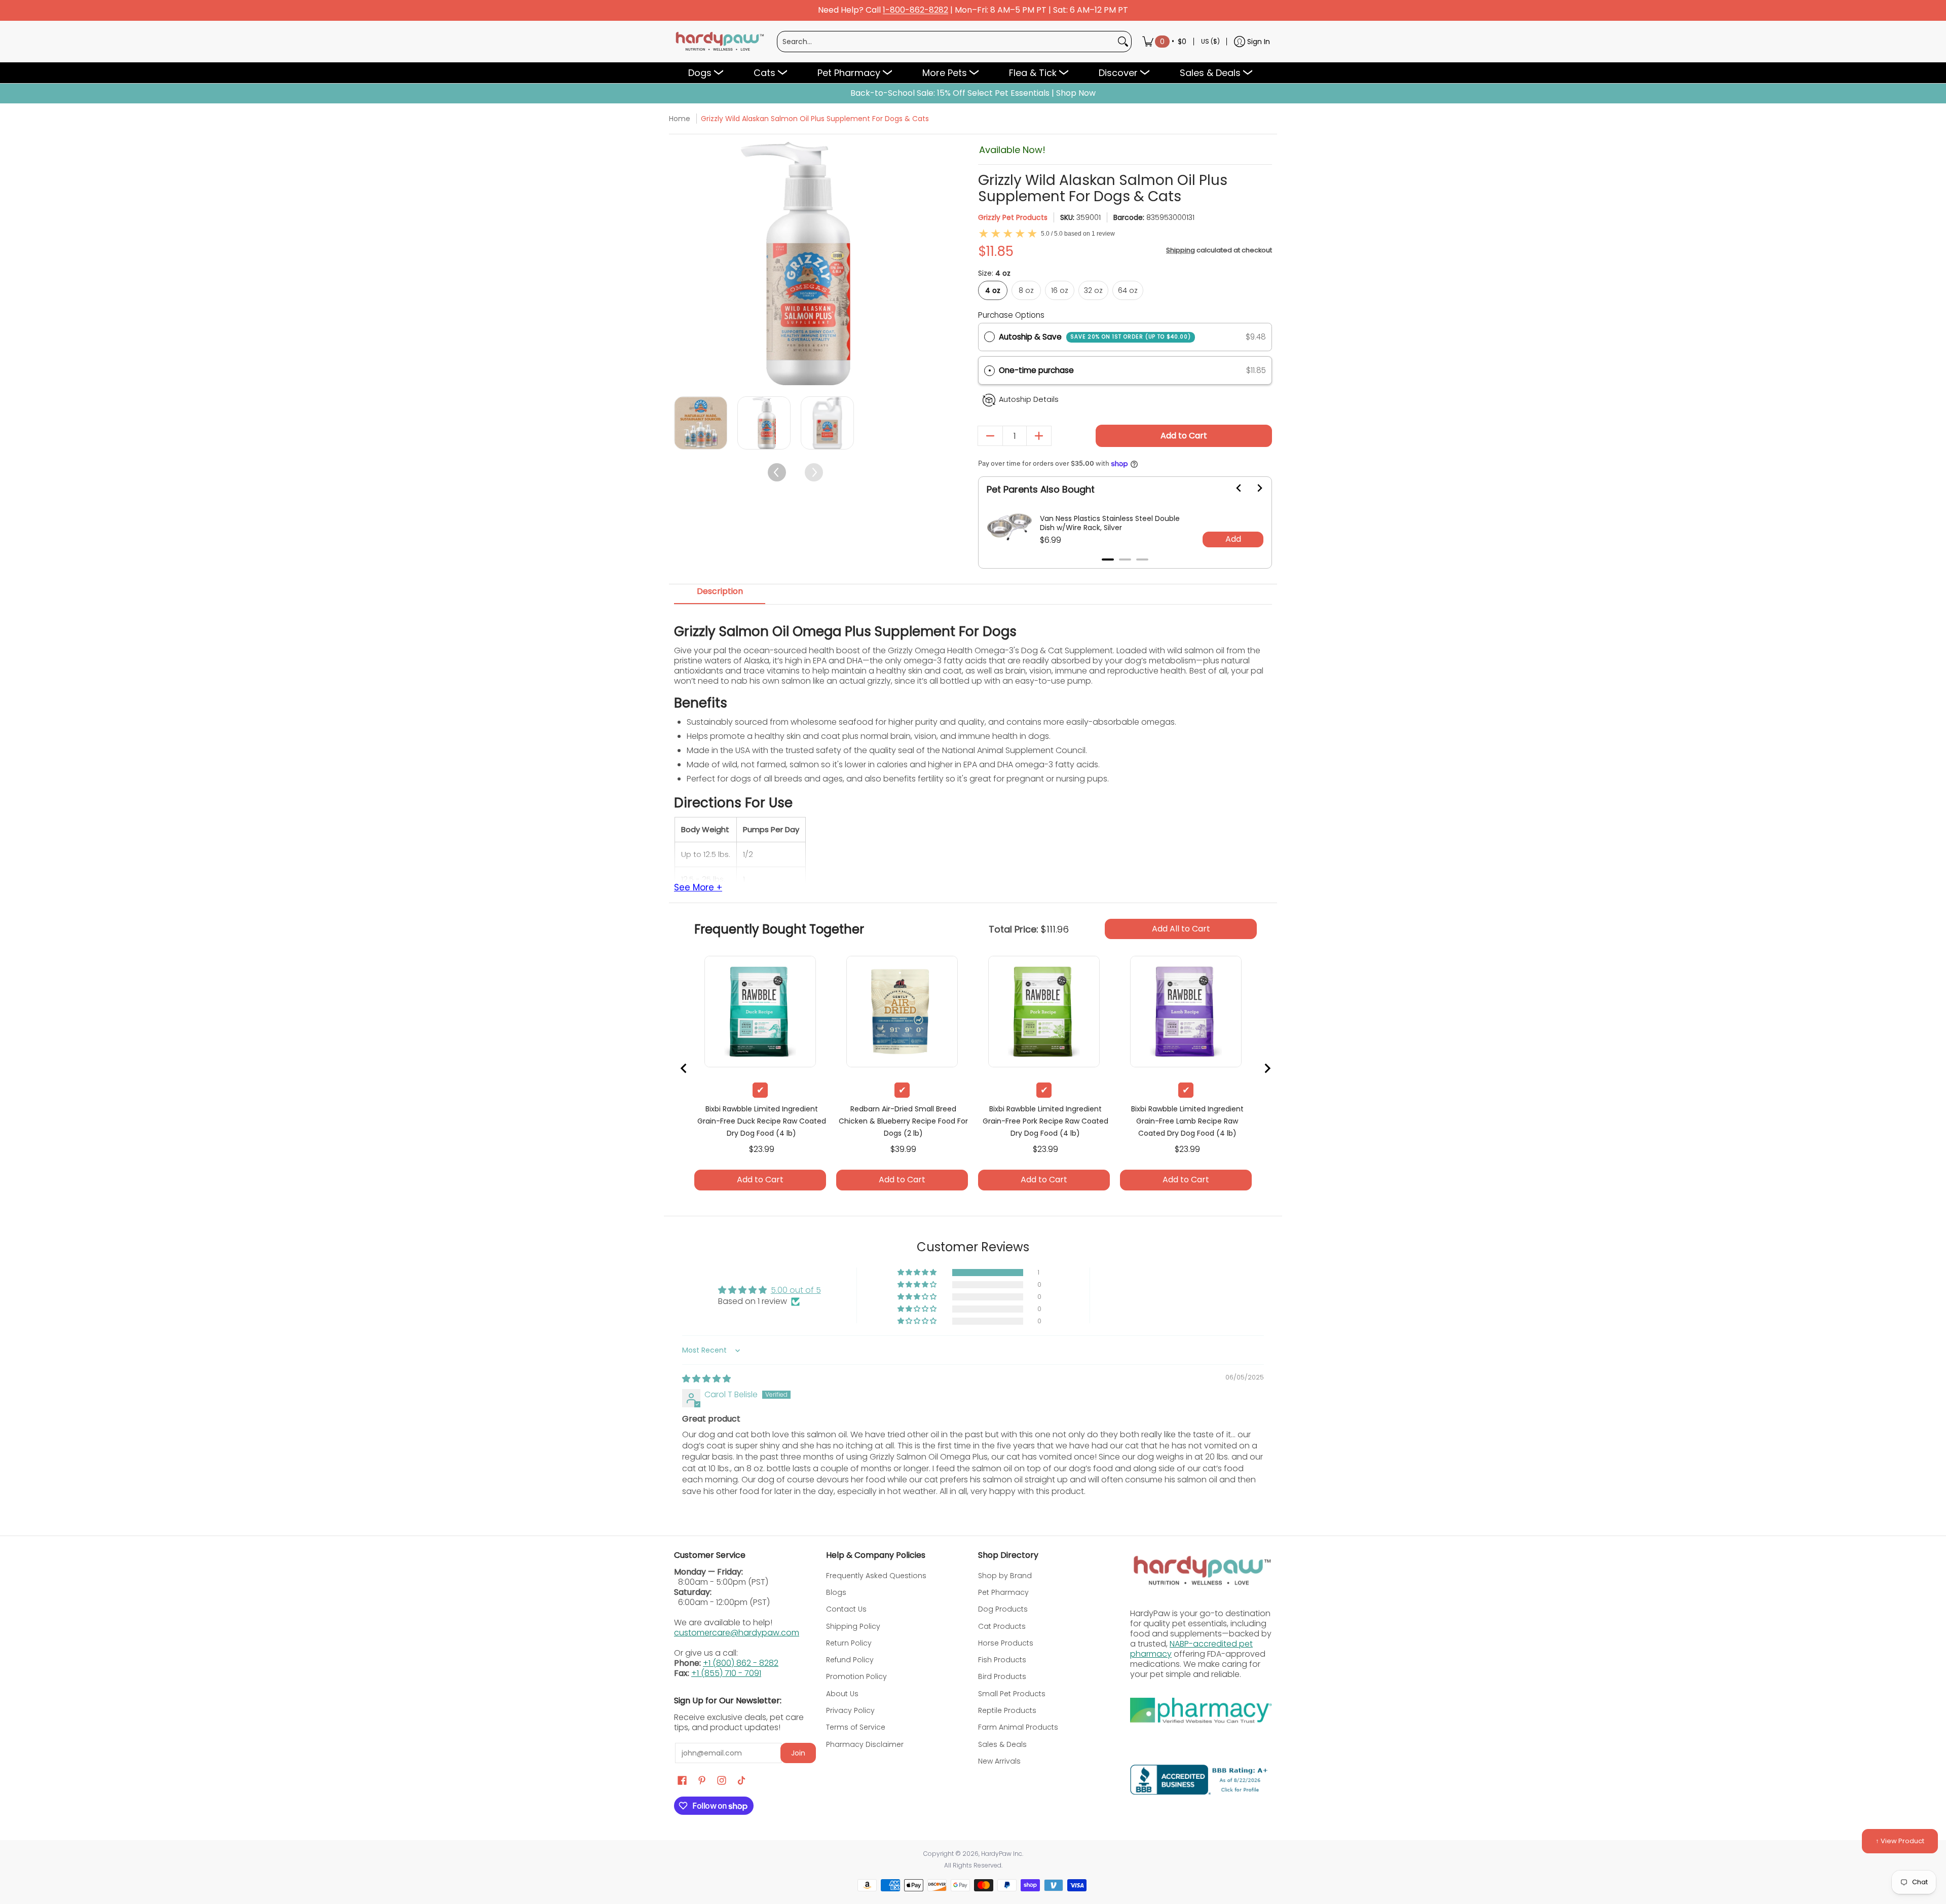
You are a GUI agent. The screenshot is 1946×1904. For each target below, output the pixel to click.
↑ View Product (1900, 1841)
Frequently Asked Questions (876, 1576)
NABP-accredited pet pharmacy (1191, 1649)
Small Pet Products (1012, 1694)
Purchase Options (1011, 315)
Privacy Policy (850, 1710)
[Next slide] (1253, 488)
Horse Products (1006, 1643)
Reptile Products (1007, 1710)
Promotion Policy (856, 1676)
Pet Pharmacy (1003, 1592)
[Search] (1123, 42)
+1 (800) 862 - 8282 (741, 1663)
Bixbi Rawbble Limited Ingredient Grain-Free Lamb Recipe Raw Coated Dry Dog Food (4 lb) (1187, 1121)
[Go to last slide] (1233, 488)
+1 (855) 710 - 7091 (726, 1673)
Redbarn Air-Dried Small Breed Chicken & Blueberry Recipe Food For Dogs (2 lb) (903, 1121)
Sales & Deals (1002, 1744)
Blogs (836, 1592)
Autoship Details (1029, 399)
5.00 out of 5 (796, 1290)
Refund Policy (850, 1660)
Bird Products (1002, 1676)
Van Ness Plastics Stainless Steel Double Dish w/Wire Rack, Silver (1110, 523)
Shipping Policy (853, 1626)
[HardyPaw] (719, 42)
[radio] (989, 337)
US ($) (1210, 41)
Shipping (1181, 250)
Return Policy (849, 1643)
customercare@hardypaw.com (737, 1633)
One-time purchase (1036, 370)
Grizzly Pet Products (1013, 217)
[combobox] (946, 42)
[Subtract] (990, 436)
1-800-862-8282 (915, 10)
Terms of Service (856, 1727)
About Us (842, 1694)
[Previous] (683, 264)
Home (680, 119)
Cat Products (1002, 1626)
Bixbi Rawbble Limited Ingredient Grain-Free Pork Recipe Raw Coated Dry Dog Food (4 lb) (1045, 1121)
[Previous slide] (684, 1068)
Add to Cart (1184, 436)
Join (798, 1753)
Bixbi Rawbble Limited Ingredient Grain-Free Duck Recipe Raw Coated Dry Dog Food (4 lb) (762, 1121)
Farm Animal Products (1018, 1727)
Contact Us (846, 1609)
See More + (698, 888)
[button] (1125, 371)
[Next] (908, 264)
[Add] (1039, 436)
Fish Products (1002, 1660)
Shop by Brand (1005, 1576)
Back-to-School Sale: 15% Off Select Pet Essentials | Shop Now (973, 93)
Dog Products (1003, 1609)
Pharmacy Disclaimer (865, 1744)
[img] (706, 1379)
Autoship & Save (1095, 337)
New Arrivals (999, 1761)
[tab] (1108, 559)
